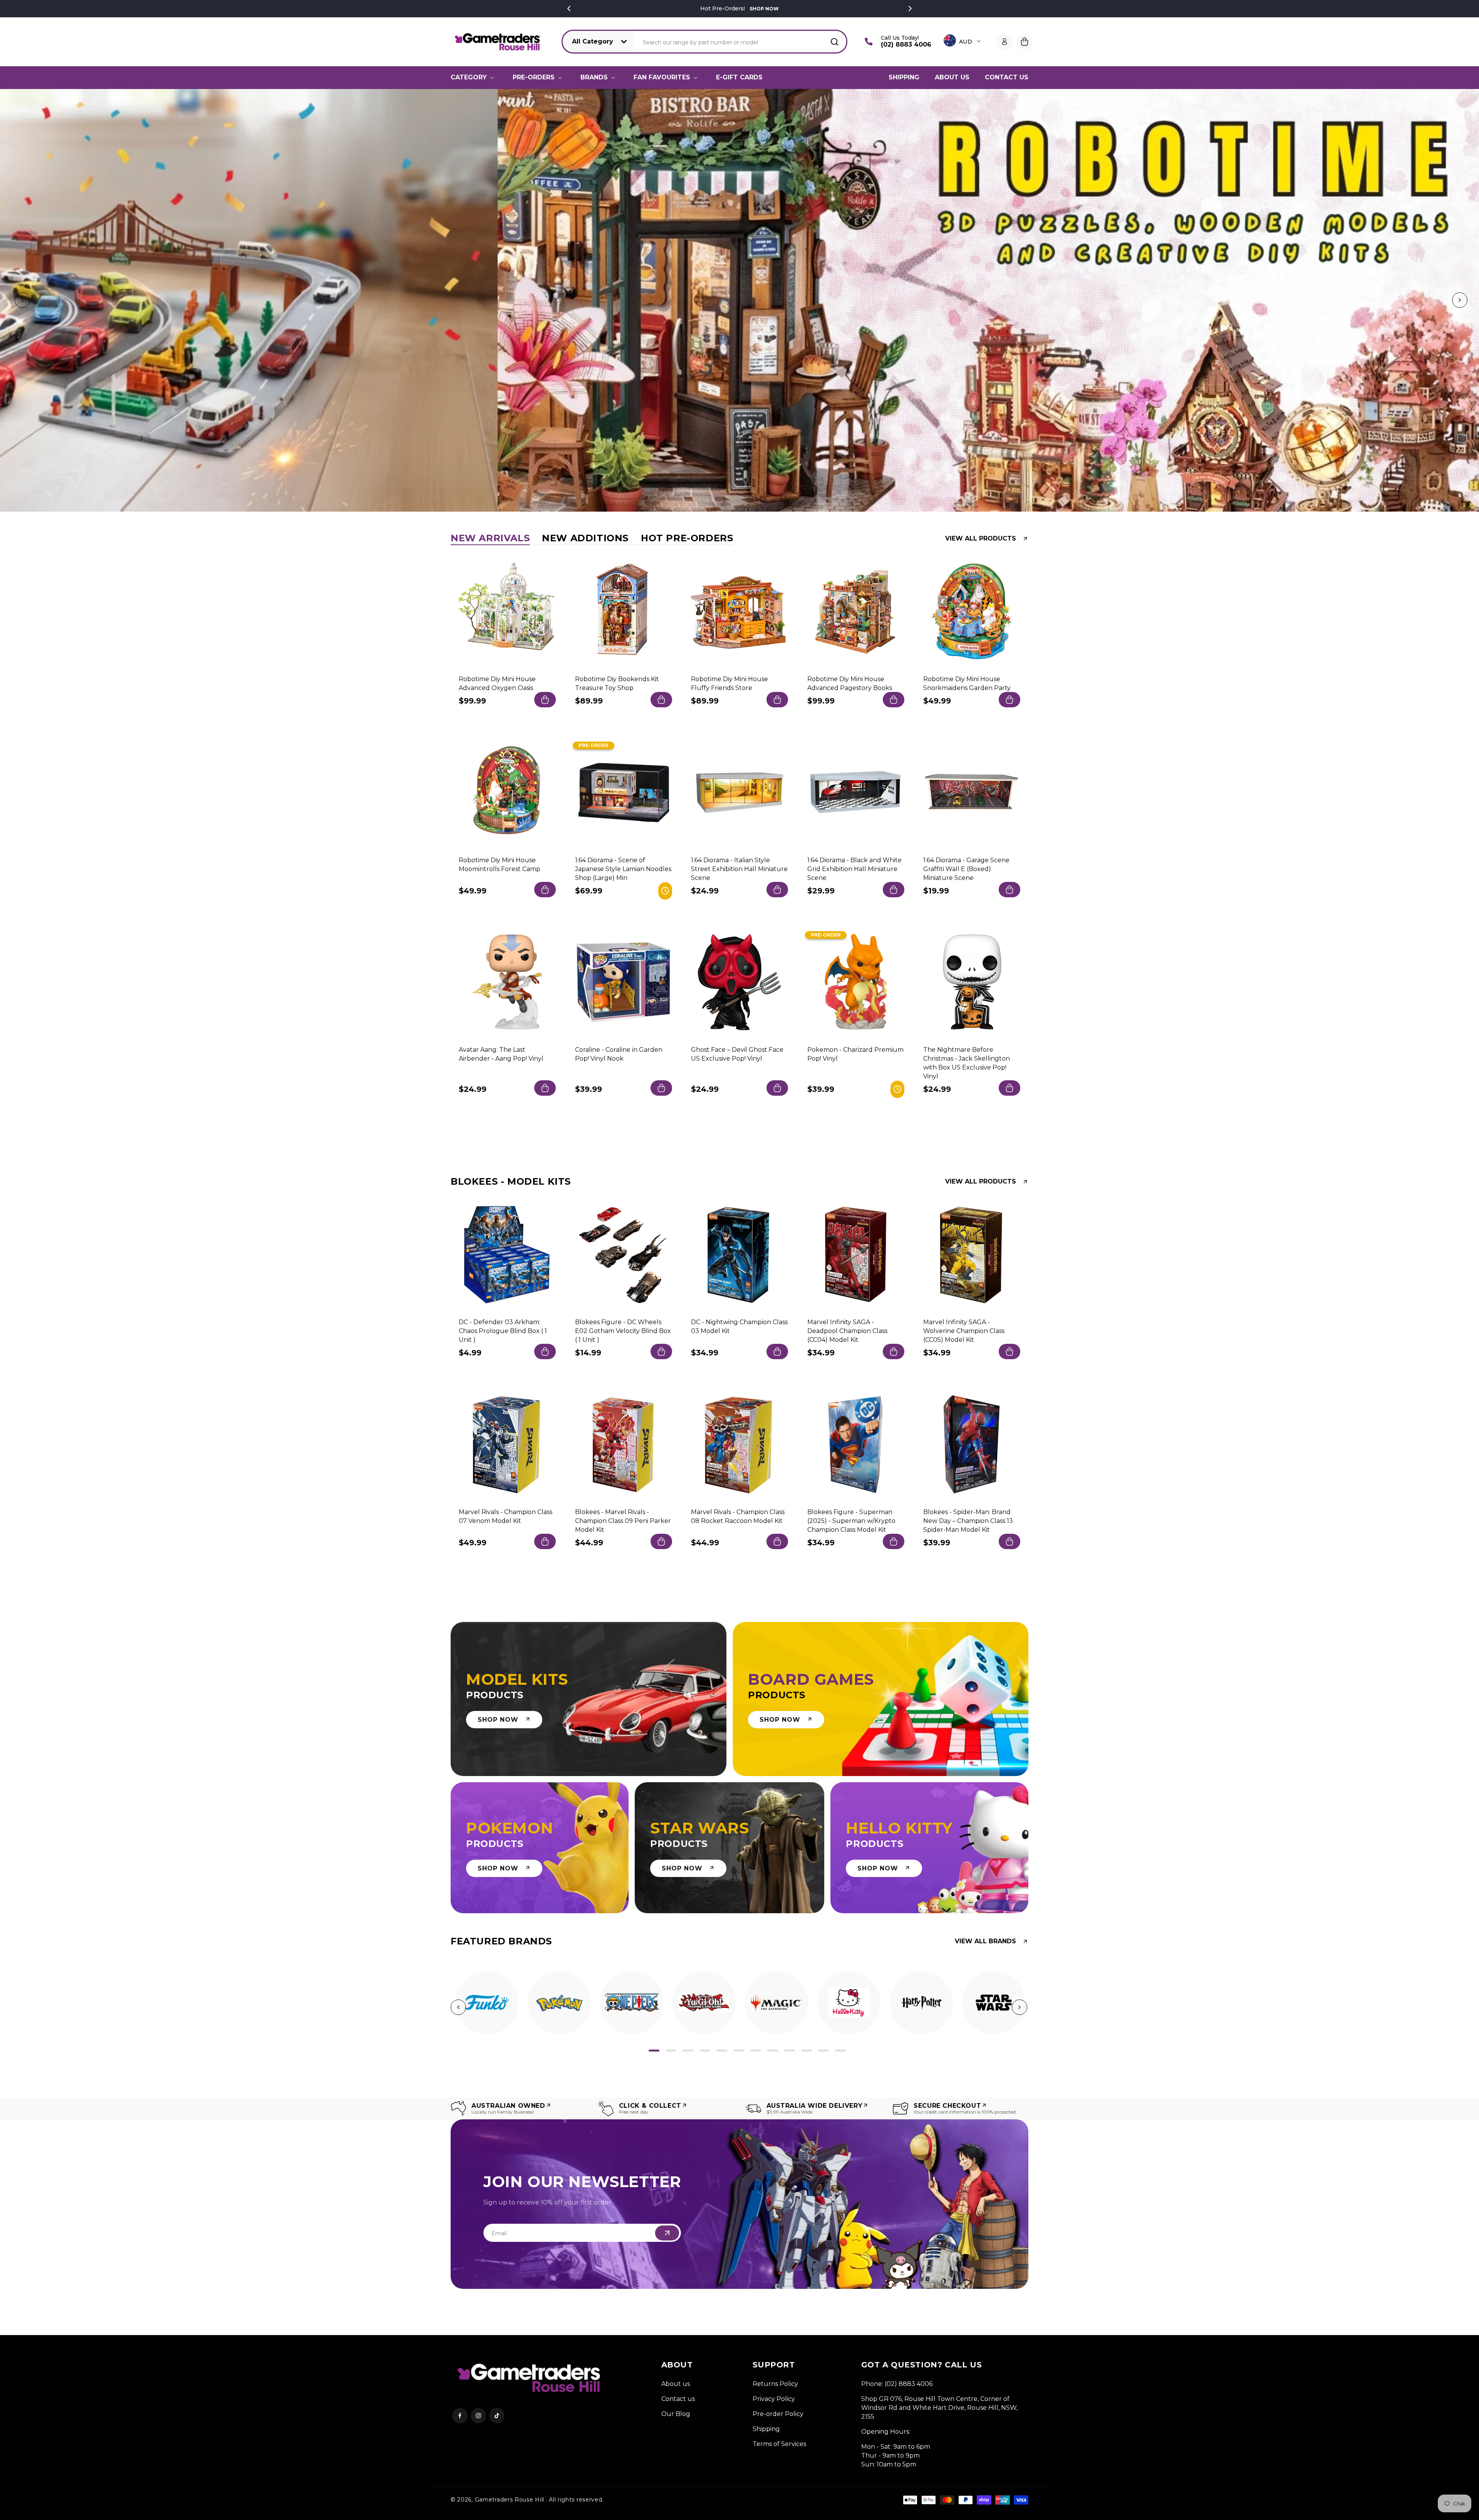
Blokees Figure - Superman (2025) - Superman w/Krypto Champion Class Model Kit (851, 1520)
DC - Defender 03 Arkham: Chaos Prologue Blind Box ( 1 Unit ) (503, 1331)
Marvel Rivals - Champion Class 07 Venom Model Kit (506, 1516)
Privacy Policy (774, 2399)
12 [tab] (840, 2051)
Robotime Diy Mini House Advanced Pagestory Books (850, 683)
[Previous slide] (21, 301)
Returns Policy (775, 2384)
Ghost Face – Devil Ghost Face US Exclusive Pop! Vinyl (737, 1054)
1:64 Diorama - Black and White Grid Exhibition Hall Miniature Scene (854, 869)
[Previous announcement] (569, 8)
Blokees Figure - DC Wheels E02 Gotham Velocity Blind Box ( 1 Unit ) (623, 1331)
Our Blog (676, 2414)
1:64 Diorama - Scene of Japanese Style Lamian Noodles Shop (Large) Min (623, 869)
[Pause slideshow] (1471, 301)
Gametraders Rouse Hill (510, 2500)
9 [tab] (790, 2051)
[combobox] (740, 42)
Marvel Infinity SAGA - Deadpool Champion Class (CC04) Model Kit (847, 1331)
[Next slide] (1458, 301)
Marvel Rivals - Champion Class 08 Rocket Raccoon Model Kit (738, 1516)
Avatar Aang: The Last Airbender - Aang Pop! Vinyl (501, 1054)
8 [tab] (773, 2051)
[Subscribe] (667, 2233)
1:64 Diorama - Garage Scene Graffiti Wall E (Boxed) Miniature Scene (966, 869)
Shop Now (763, 9)
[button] (474, 77)
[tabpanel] (487, 2003)
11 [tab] (823, 2051)
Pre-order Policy (778, 2414)
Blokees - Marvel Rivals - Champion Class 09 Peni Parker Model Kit (623, 1520)
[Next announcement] (910, 8)
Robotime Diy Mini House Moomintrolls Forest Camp (500, 864)
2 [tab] (671, 2051)
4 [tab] (705, 2051)
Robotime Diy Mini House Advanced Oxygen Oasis (497, 683)
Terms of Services (779, 2444)
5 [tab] (722, 2051)
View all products (981, 539)
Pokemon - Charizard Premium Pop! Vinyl (855, 1054)
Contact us (678, 2399)
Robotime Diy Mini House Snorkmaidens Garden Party (967, 683)
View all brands (985, 1941)
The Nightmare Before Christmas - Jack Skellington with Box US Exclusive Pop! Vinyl (967, 1063)
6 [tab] (739, 2051)
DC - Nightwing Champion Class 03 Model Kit (739, 1326)
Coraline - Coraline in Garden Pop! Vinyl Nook (619, 1054)
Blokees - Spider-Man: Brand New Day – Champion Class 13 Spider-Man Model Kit (968, 1520)
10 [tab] (807, 2051)
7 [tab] (756, 2051)
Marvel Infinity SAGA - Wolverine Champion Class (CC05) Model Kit (964, 1331)
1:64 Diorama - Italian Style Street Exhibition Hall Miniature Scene (739, 869)
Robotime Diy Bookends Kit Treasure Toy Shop (617, 683)
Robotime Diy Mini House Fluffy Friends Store (729, 683)
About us (676, 2384)
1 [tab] (654, 2051)
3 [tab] (688, 2051)
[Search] (834, 42)
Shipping (766, 2429)
